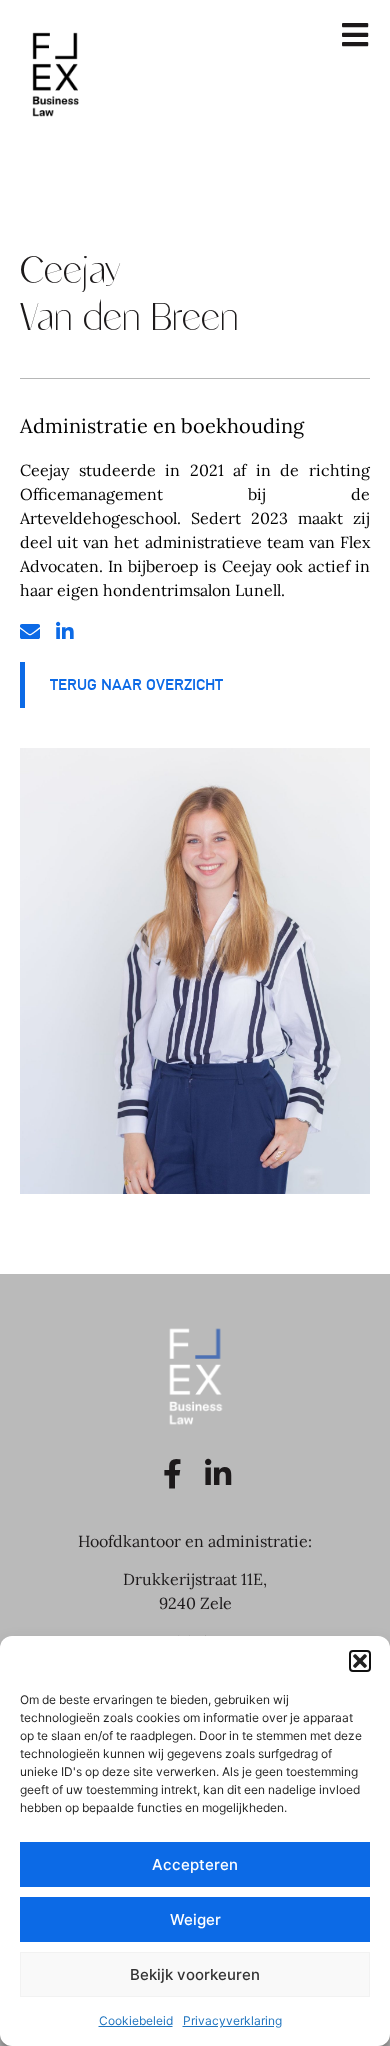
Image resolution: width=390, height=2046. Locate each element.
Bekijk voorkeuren (195, 1974)
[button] (360, 1661)
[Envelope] (30, 632)
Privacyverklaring (232, 2020)
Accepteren (195, 1864)
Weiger (195, 1919)
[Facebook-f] (173, 1474)
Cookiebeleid (136, 2020)
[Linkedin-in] (65, 632)
